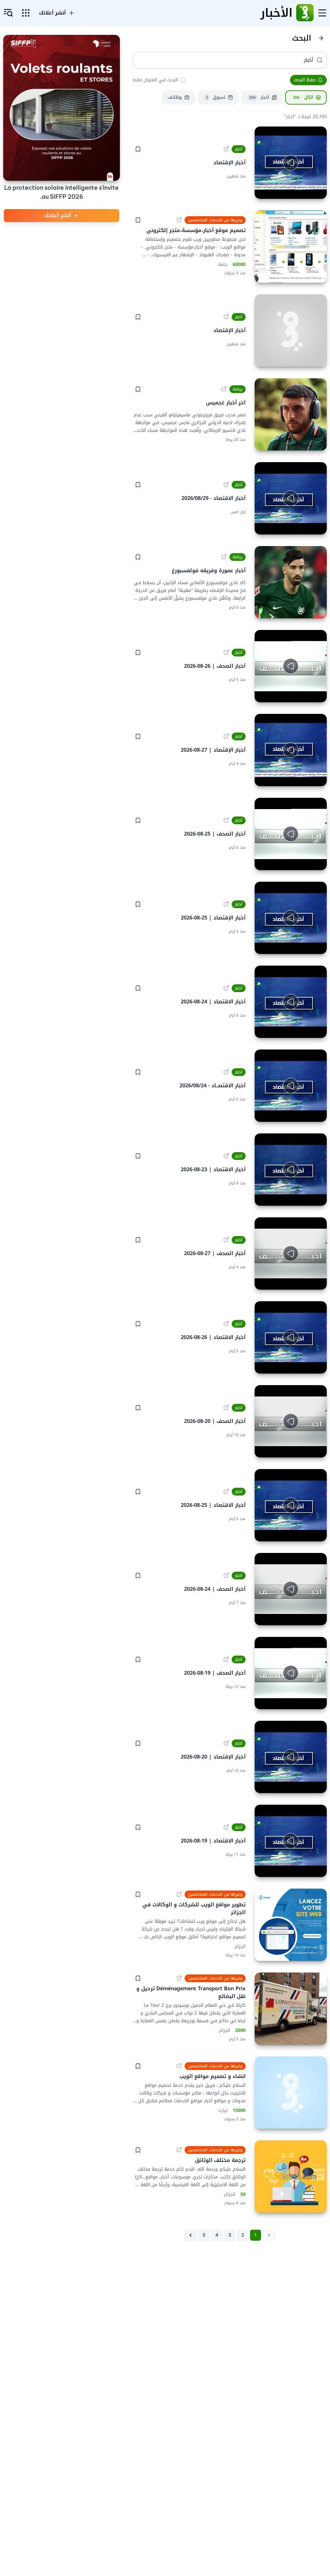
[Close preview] (317, 189)
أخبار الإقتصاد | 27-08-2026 (213, 750)
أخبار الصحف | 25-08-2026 (215, 834)
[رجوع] (321, 38)
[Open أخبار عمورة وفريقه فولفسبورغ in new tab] (224, 557)
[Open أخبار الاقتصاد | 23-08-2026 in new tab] (226, 1156)
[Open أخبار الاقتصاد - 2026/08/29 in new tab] (226, 485)
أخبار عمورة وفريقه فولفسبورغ (209, 571)
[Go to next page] (190, 2235)
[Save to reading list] (138, 149)
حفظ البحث (305, 80)
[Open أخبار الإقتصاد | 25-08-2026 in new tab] (226, 904)
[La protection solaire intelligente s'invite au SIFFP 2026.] (62, 108)
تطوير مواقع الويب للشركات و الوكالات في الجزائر (193, 1908)
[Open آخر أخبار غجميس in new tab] (224, 389)
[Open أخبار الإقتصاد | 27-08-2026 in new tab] (226, 736)
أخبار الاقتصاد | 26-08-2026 (213, 1337)
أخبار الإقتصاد (229, 163)
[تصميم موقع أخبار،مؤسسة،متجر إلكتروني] (291, 247)
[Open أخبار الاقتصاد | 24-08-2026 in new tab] (226, 988)
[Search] (320, 60)
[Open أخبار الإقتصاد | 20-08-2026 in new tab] (226, 1743)
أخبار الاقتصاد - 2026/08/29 (214, 498)
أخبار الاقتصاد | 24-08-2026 (213, 1002)
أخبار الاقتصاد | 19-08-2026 (213, 1841)
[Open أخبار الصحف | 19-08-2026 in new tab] (226, 1659)
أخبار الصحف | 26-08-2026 (215, 666)
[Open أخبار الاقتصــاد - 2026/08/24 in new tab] (226, 1072)
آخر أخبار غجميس (226, 403)
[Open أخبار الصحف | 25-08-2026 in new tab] (226, 820)
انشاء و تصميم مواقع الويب (213, 2076)
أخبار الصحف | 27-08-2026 (215, 1253)
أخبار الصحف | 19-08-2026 (215, 1673)
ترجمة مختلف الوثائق (219, 2160)
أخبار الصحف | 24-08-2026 (215, 1589)
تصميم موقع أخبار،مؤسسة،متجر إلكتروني (196, 230)
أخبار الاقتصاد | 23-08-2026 (213, 1170)
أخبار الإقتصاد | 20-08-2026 (213, 1757)
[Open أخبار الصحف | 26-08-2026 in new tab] (226, 653)
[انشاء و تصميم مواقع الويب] (291, 2093)
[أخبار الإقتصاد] (291, 330)
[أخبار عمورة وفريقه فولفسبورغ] (291, 582)
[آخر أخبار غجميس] (291, 414)
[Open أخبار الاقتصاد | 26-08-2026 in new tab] (226, 1324)
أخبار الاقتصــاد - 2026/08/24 (213, 1086)
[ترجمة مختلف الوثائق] (291, 2176)
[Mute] (264, 189)
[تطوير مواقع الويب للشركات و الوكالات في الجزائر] (291, 1925)
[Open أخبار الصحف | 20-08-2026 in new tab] (226, 1408)
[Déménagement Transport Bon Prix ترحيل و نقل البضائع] (291, 2009)
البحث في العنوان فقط (155, 80)
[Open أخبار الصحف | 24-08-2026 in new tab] (226, 1576)
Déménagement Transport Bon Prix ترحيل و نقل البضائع (190, 1992)
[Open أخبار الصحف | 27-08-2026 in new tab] (226, 1240)
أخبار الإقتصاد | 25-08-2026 (213, 918)
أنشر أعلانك (58, 215)
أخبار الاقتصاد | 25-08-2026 (213, 1505)
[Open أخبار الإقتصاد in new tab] (226, 149)
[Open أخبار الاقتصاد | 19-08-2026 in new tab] (226, 1827)
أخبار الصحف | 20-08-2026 (215, 1421)
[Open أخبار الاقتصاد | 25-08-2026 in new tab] (226, 1492)
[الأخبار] (305, 13)
